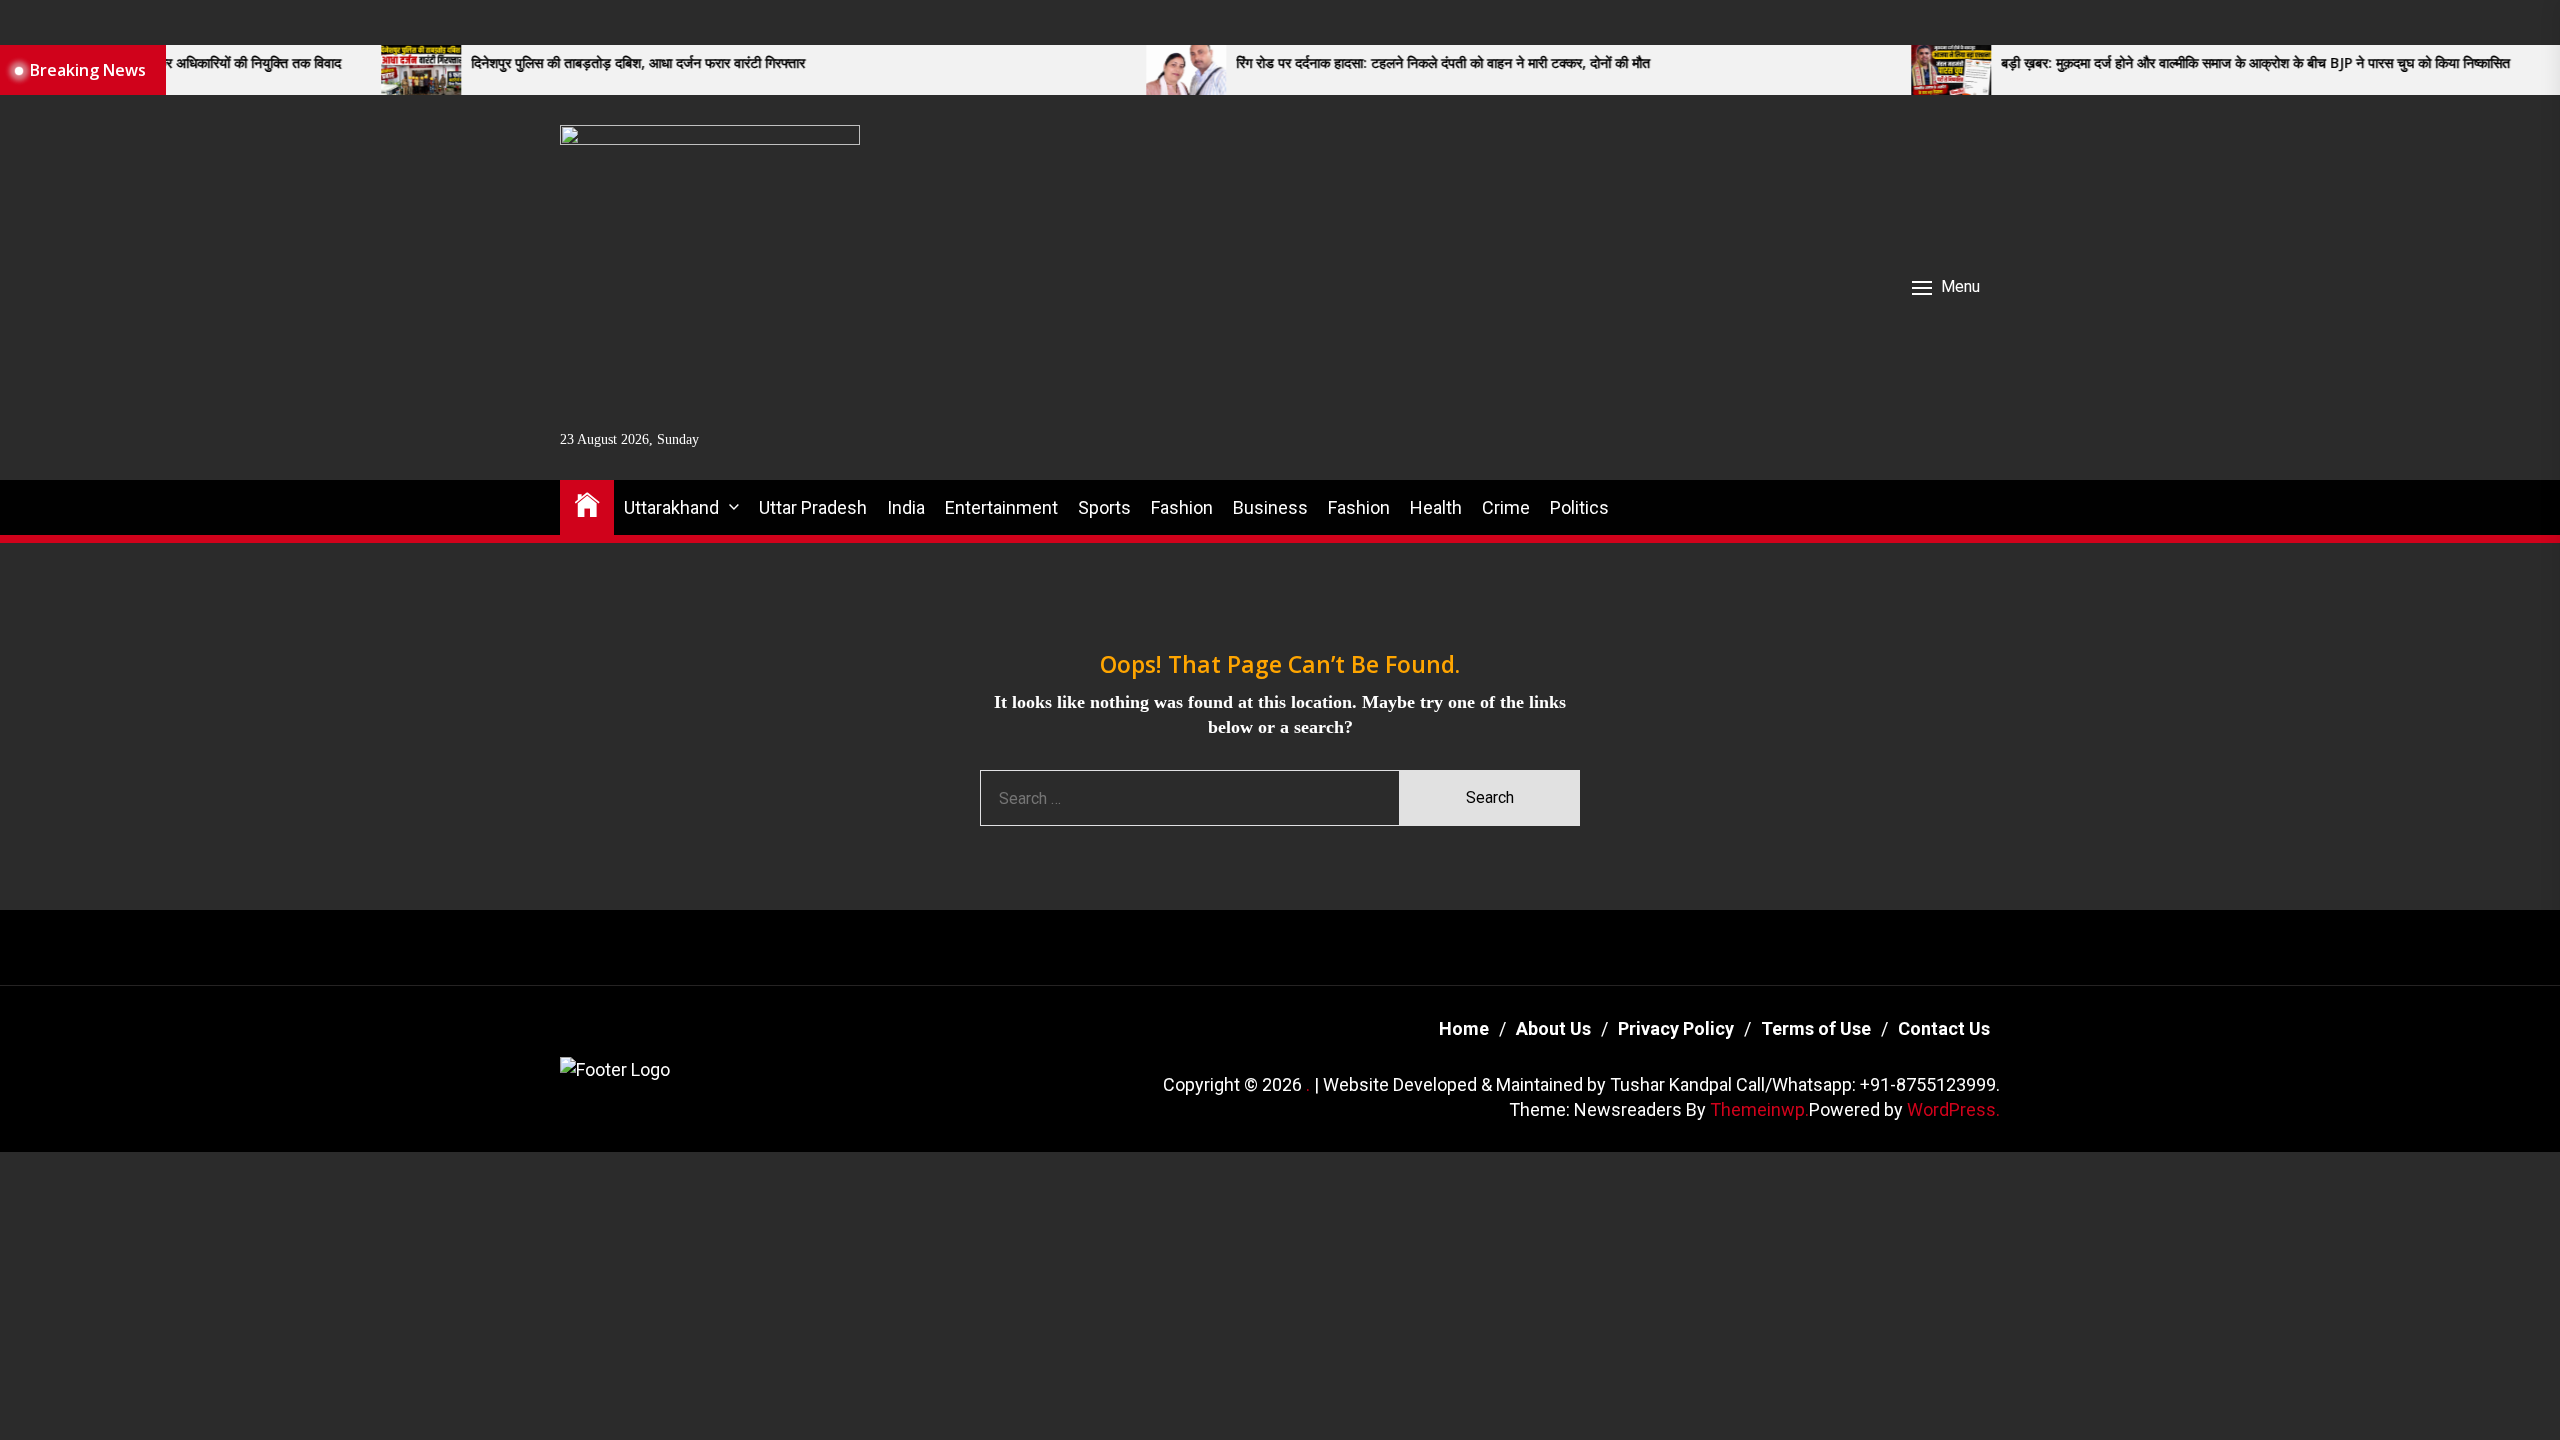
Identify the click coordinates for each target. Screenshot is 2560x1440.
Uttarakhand (671, 507)
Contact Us (1944, 1028)
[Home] (587, 503)
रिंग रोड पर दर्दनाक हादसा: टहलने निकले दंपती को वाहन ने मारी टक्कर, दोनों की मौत (1332, 63)
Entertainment (1001, 507)
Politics (1579, 507)
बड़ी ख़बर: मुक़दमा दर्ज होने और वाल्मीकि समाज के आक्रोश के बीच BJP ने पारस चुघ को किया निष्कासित (2144, 63)
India (906, 507)
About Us (1553, 1028)
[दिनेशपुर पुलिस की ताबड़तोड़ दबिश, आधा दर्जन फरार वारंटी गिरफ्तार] (310, 70)
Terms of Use (1816, 1028)
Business (1270, 507)
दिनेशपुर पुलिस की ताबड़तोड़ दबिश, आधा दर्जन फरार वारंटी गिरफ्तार (527, 63)
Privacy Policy (1676, 1028)
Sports (1104, 507)
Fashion (1182, 507)
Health (1436, 507)
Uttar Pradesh (813, 507)
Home (1464, 1028)
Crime (1506, 507)
